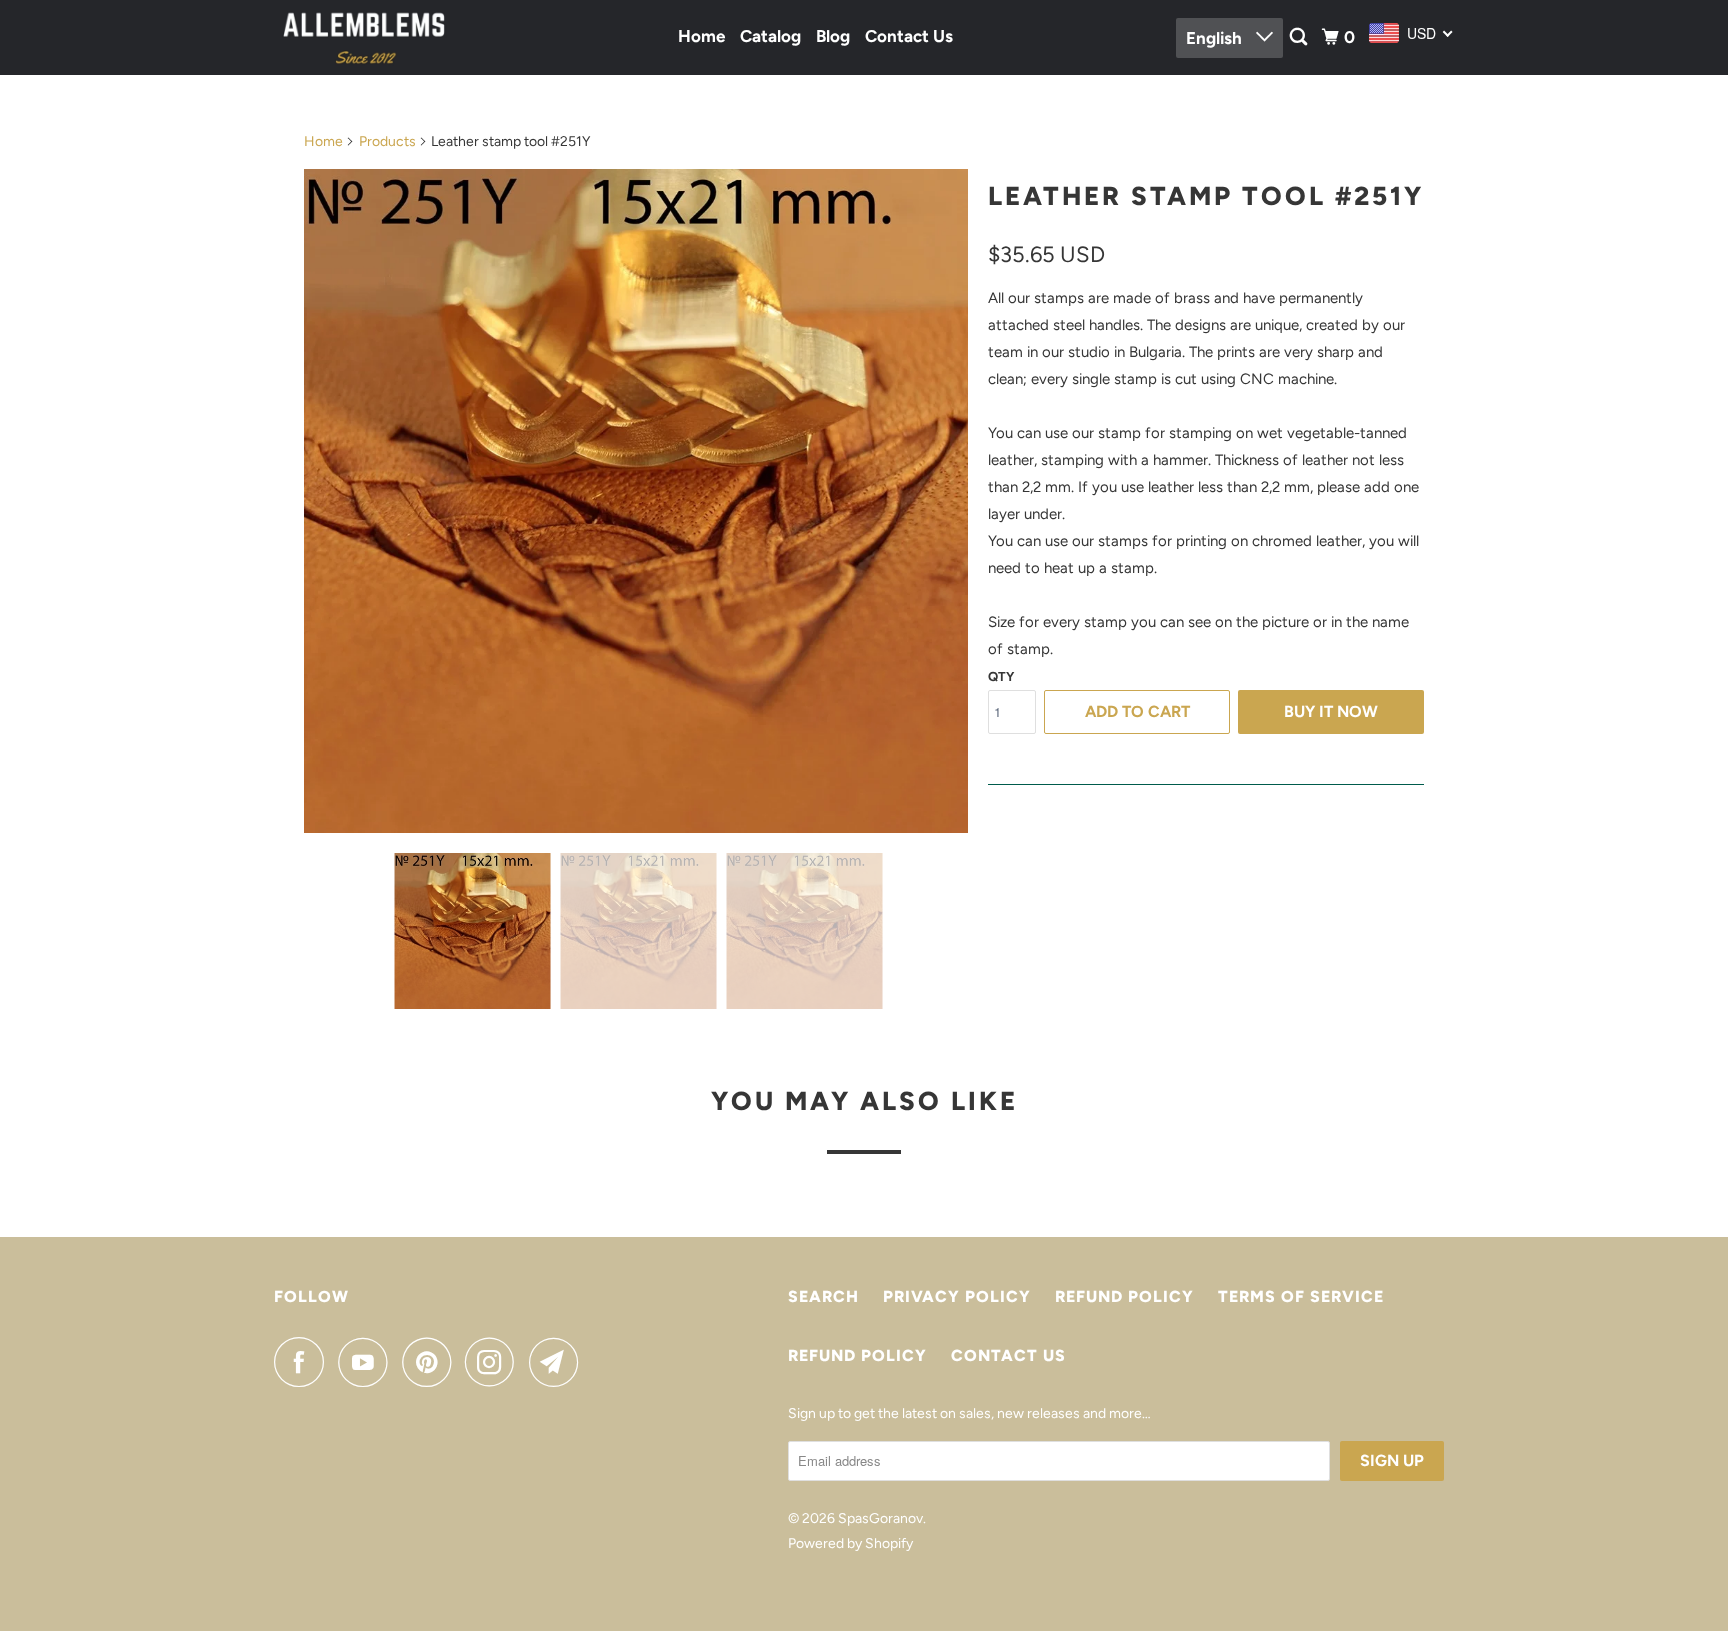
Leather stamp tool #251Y (1206, 196)
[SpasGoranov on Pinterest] (431, 1362)
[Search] (1300, 37)
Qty (1001, 676)
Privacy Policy (957, 1296)
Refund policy (1124, 1296)
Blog (833, 36)
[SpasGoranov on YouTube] (368, 1362)
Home (701, 36)
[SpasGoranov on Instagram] (495, 1362)
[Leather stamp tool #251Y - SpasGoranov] (636, 501)
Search (823, 1296)
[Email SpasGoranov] (559, 1362)
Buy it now (1331, 711)
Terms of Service (1301, 1296)
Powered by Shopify (850, 1543)
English (1216, 38)
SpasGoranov (880, 1518)
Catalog (770, 36)
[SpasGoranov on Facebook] (304, 1362)
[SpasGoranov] (364, 37)
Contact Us (909, 36)
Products (387, 141)
